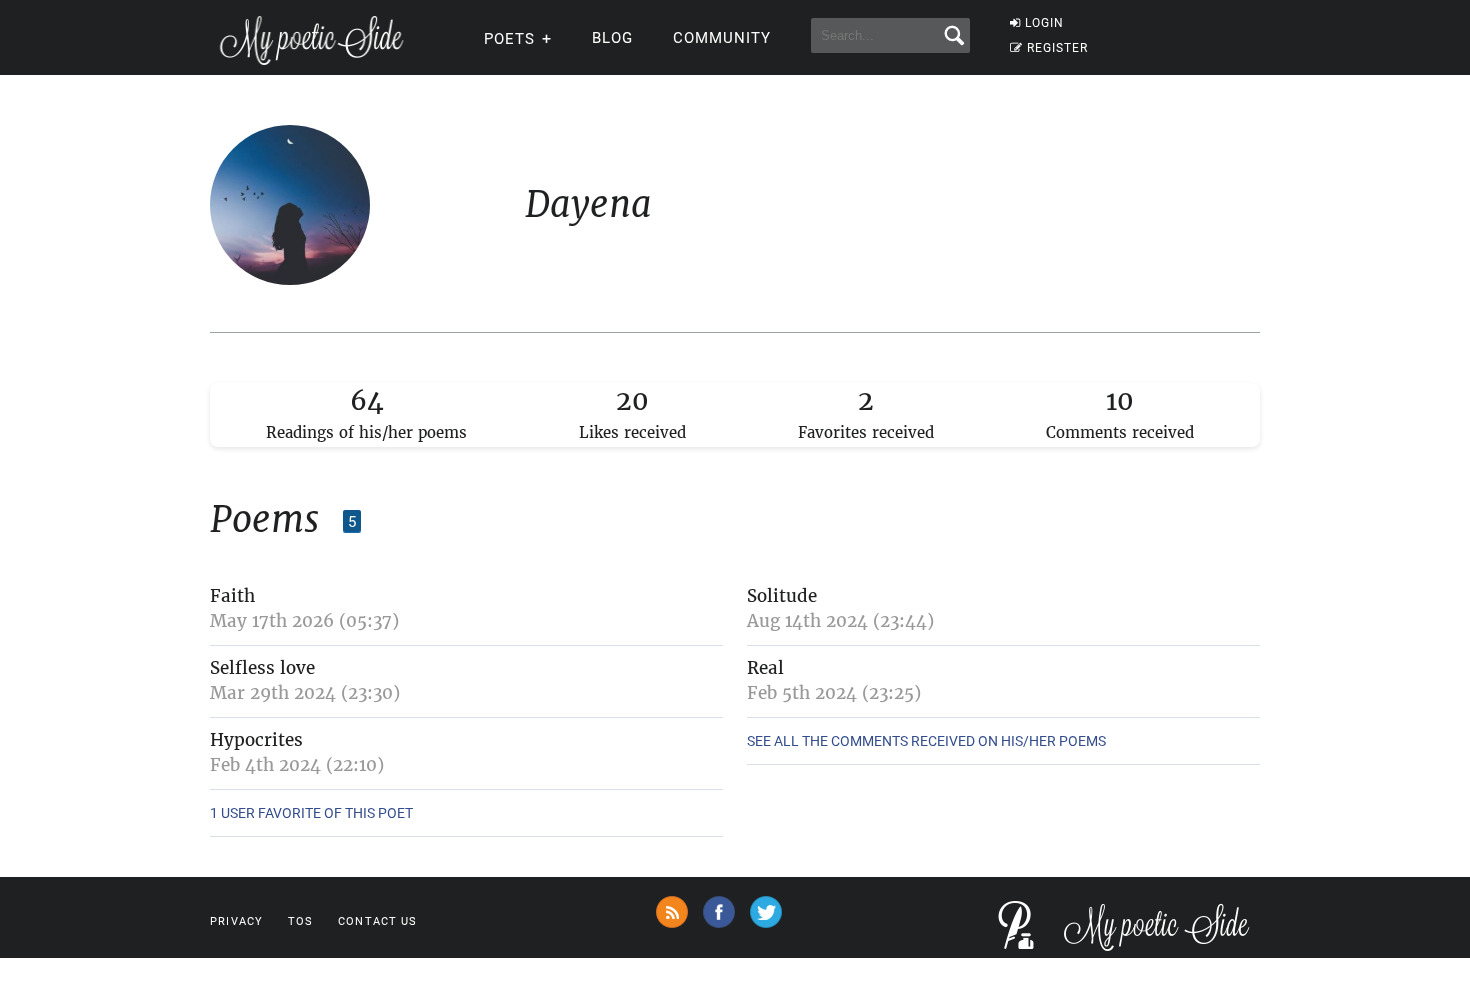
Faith (232, 596)
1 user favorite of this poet (311, 813)
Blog (612, 38)
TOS (300, 921)
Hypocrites (256, 740)
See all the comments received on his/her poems (926, 741)
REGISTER (1057, 48)
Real (765, 668)
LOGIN (1044, 23)
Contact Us (377, 921)
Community (722, 38)
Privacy (236, 921)
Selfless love (262, 668)
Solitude (782, 596)
